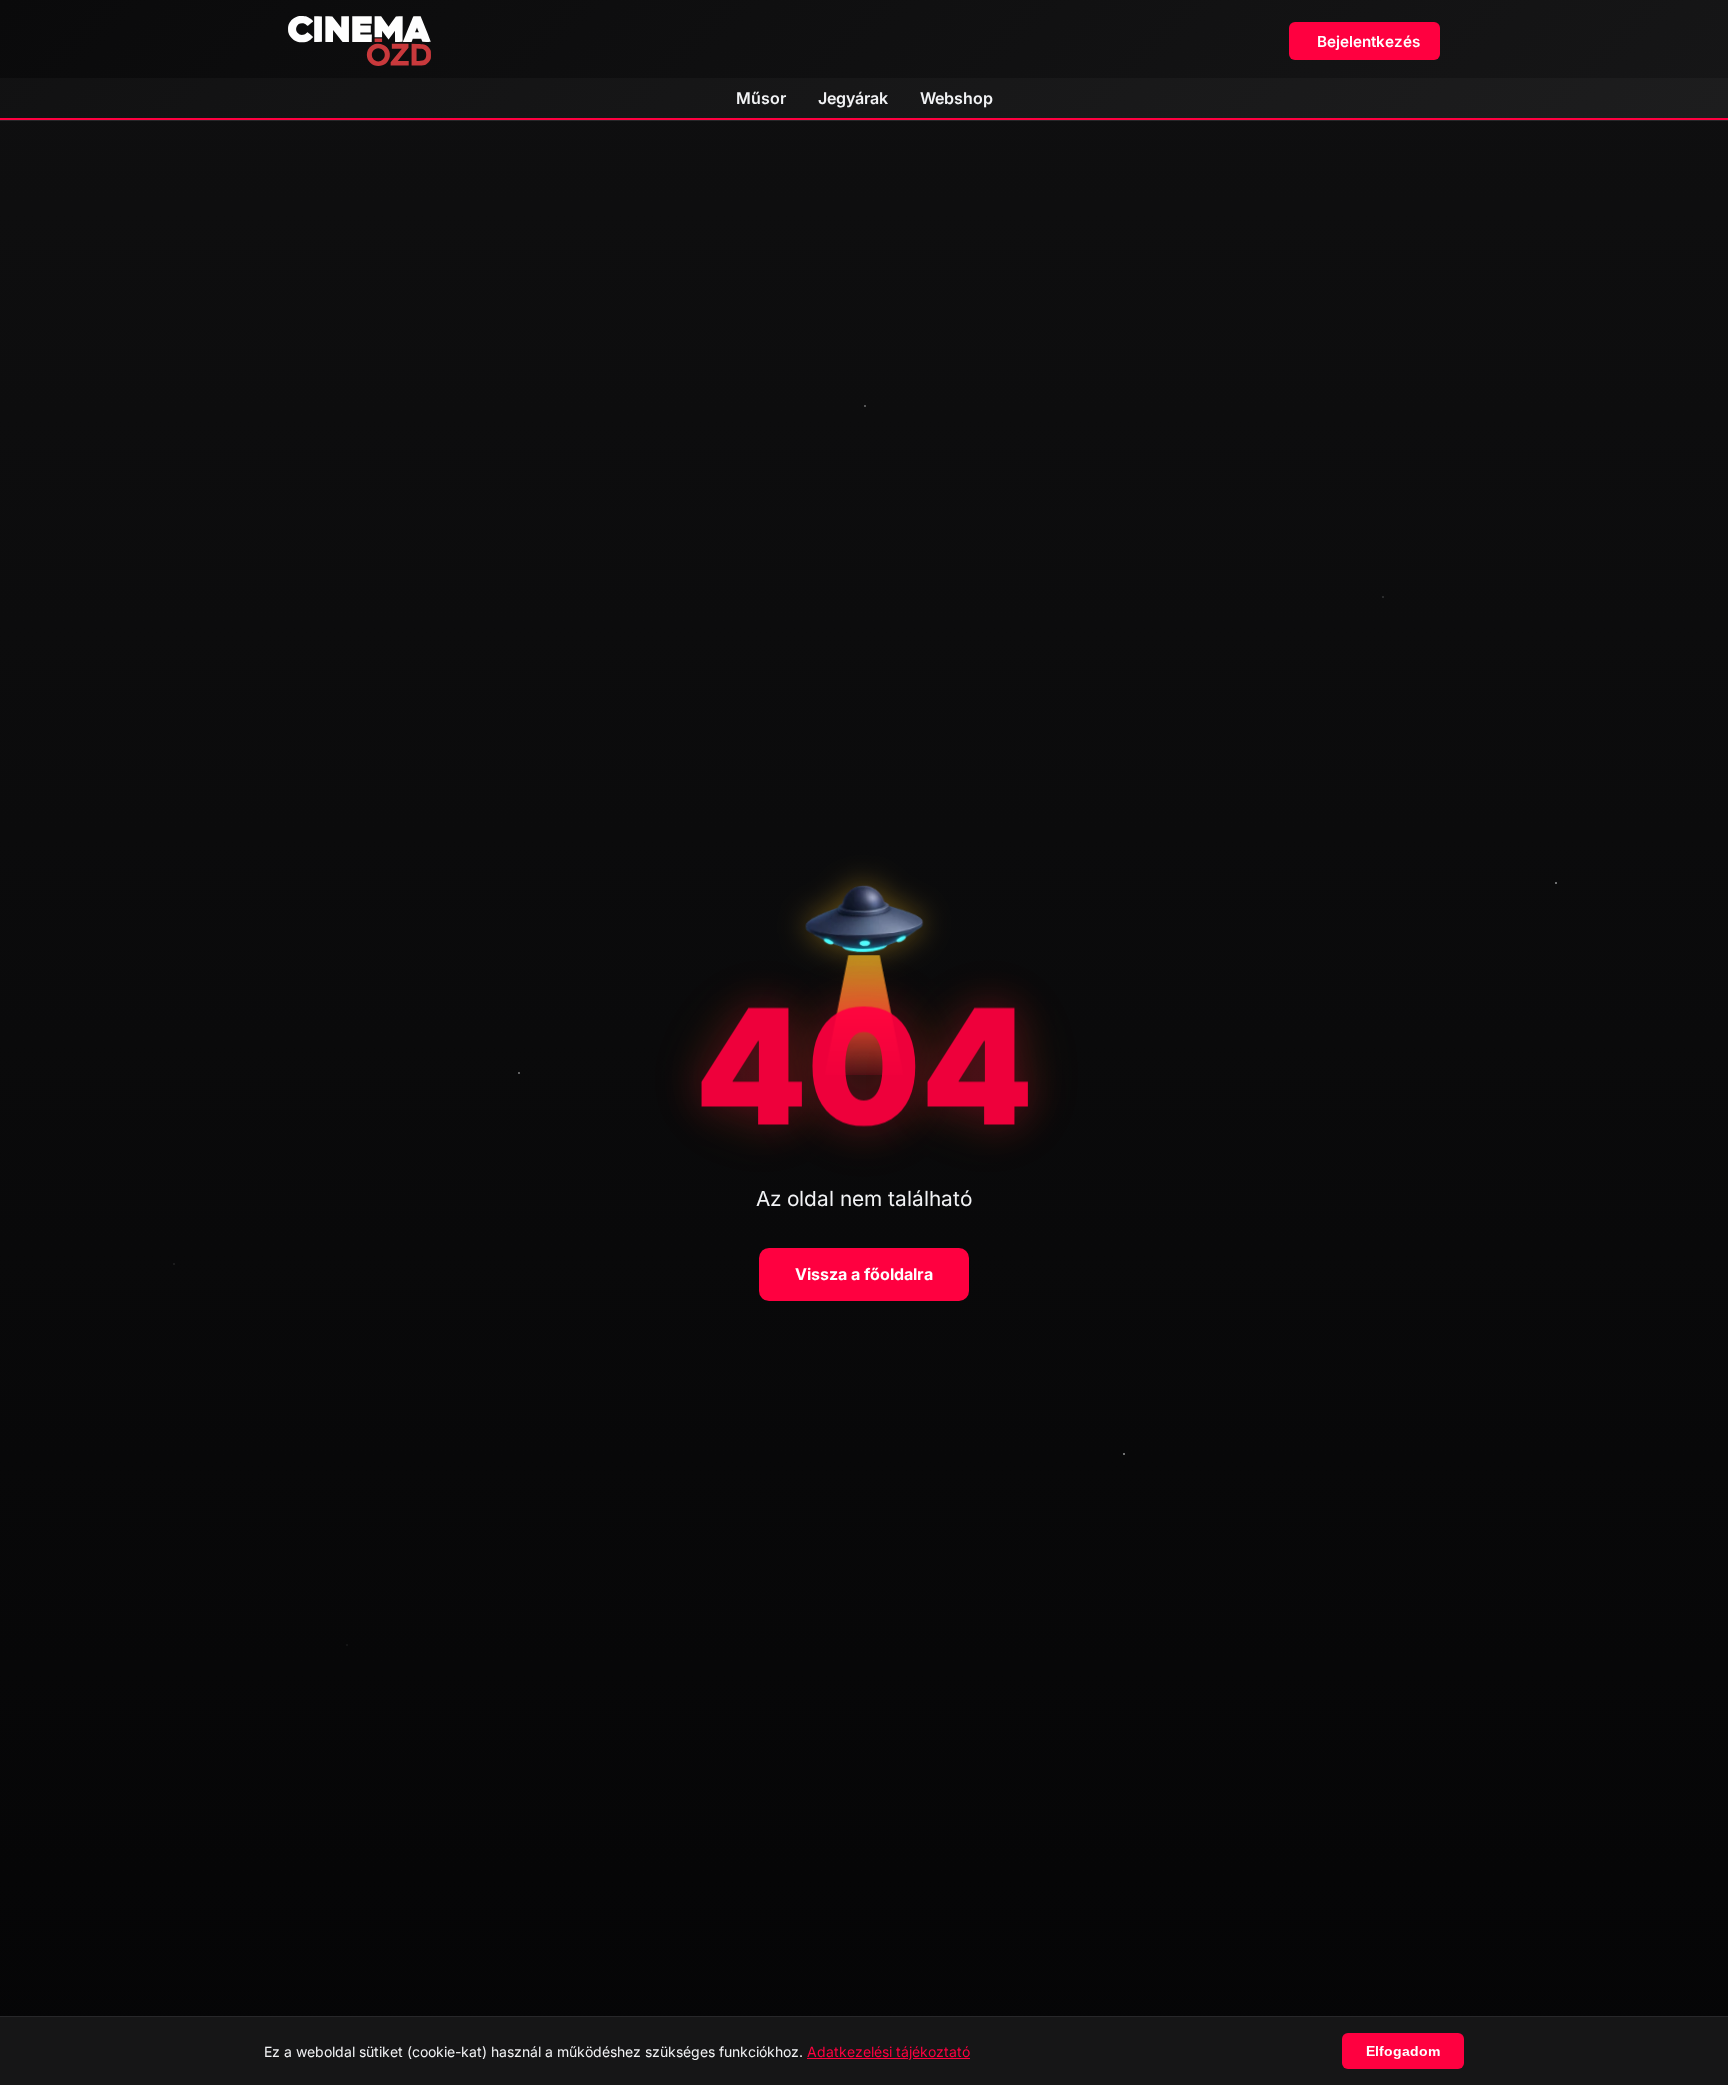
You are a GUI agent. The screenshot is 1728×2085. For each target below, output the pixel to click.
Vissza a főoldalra (864, 1274)
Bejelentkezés (1368, 41)
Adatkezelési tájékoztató (888, 2051)
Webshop (956, 98)
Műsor (761, 98)
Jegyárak (853, 98)
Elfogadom (1403, 2051)
